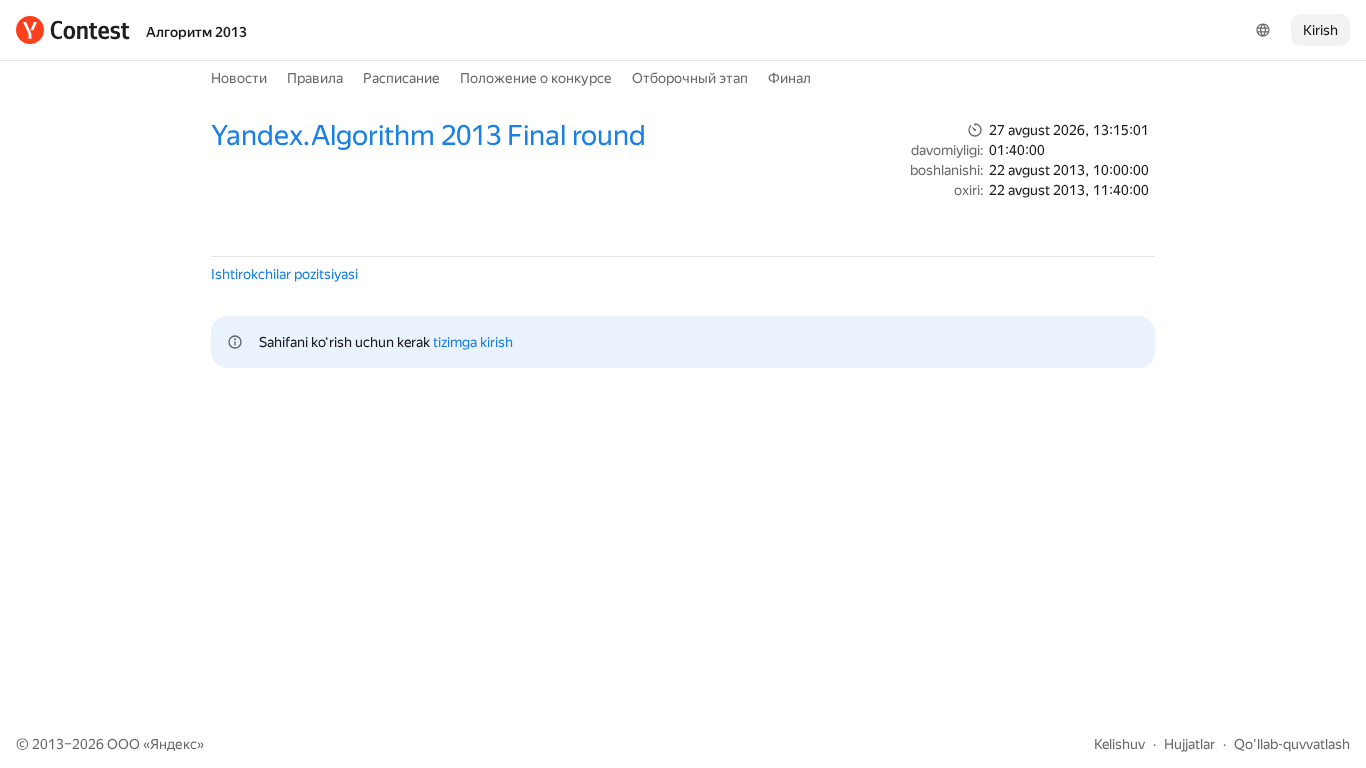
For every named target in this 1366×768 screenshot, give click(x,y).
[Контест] (73, 30)
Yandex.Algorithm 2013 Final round (428, 135)
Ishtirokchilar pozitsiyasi (284, 274)
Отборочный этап (690, 78)
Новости (239, 78)
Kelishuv (1119, 744)
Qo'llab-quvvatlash (1292, 744)
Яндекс (173, 744)
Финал (789, 78)
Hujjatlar (1189, 744)
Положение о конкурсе (536, 78)
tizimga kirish (473, 342)
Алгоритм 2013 (196, 32)
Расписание (401, 78)
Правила (315, 78)
